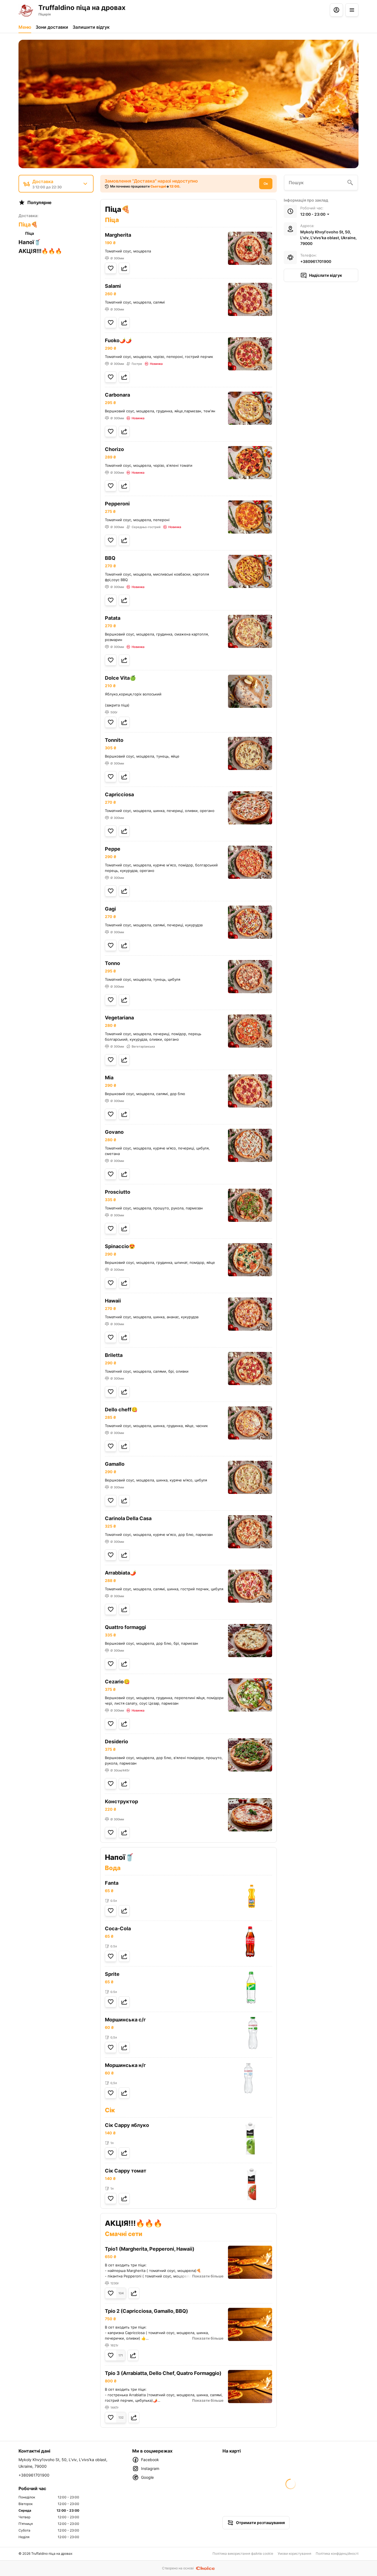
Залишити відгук (91, 27)
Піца (30, 233)
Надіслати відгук (326, 275)
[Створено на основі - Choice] (205, 2568)
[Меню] (352, 10)
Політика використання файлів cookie (243, 2553)
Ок (266, 184)
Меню (25, 27)
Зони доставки (52, 27)
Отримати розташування (260, 2523)
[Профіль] (336, 10)
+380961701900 (316, 261)
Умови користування (294, 2553)
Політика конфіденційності (337, 2553)
